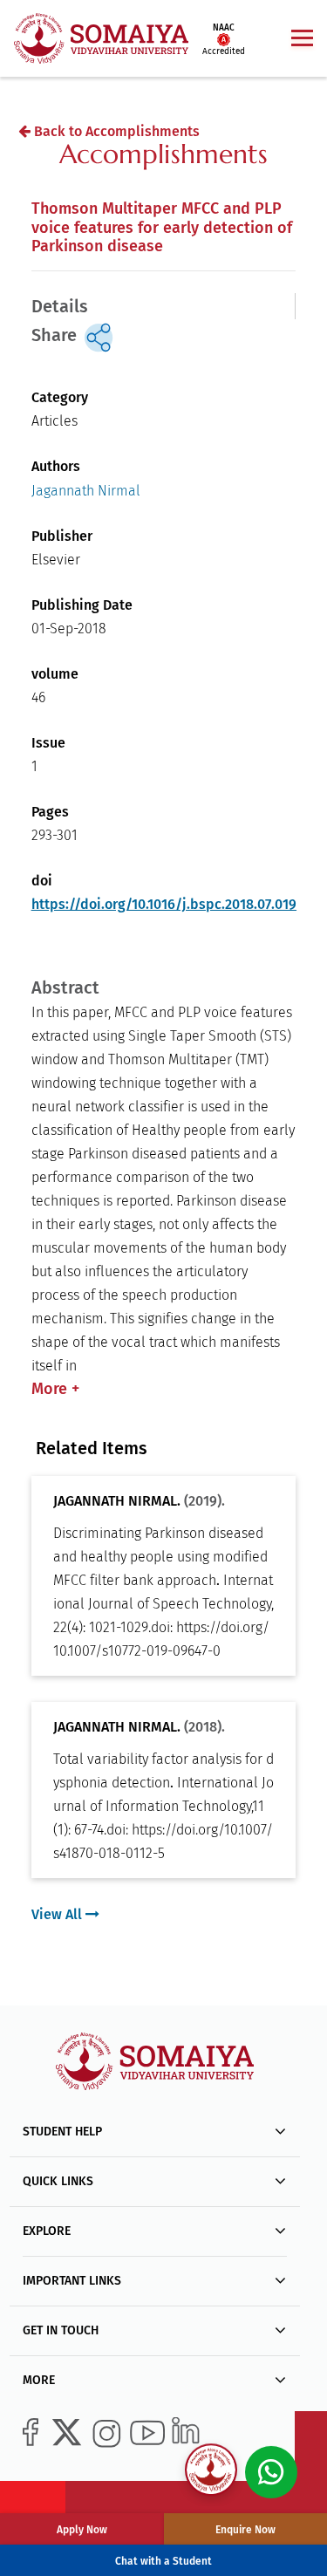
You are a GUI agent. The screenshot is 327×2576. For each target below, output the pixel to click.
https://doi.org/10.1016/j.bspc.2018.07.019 (164, 904)
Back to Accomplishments (115, 131)
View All (58, 1914)
